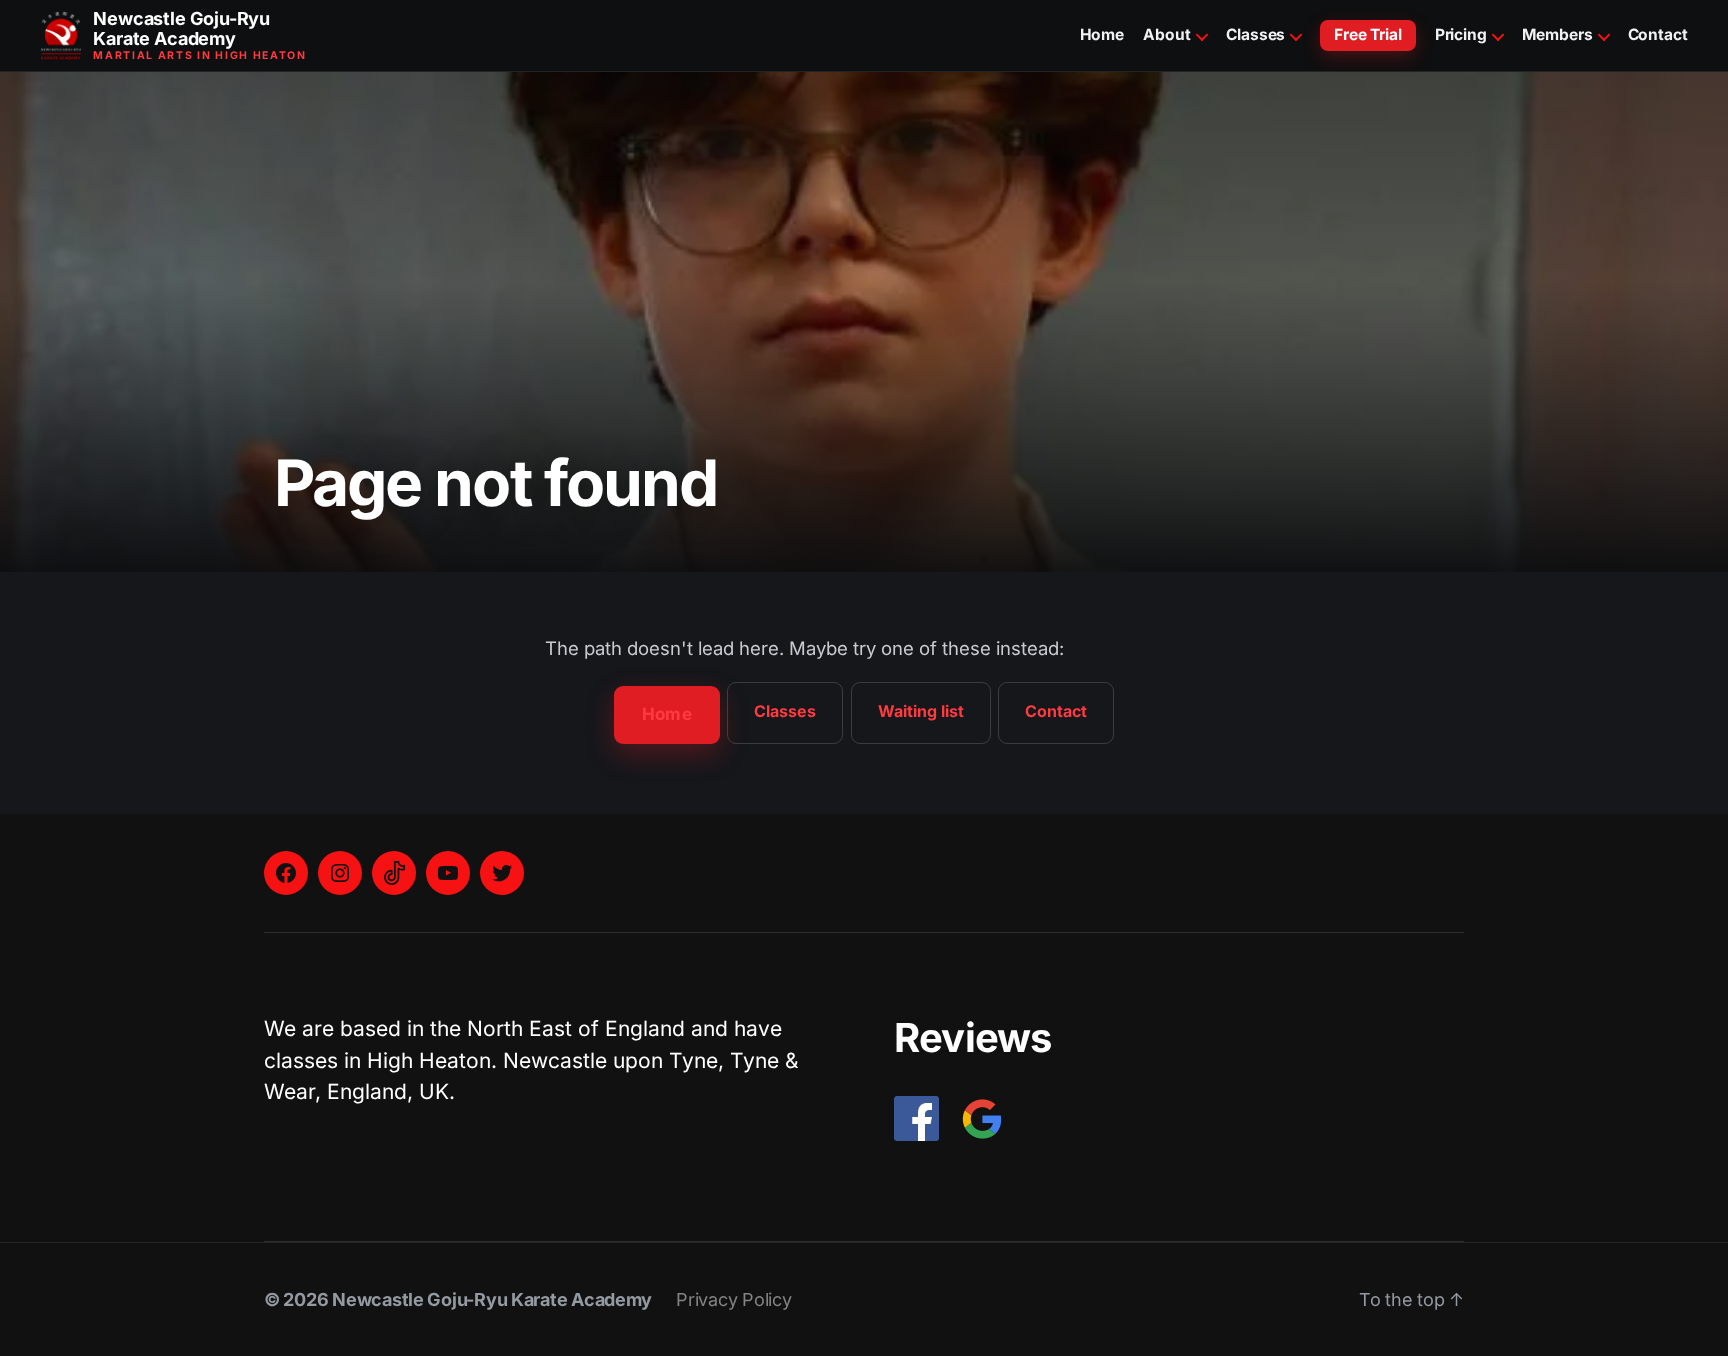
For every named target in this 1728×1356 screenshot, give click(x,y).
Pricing (1461, 35)
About (1167, 35)
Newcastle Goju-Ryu (181, 29)
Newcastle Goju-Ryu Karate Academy (492, 1299)
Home (1102, 35)
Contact (1658, 35)
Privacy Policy (733, 1299)
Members (1557, 35)
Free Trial (1368, 34)
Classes (1255, 35)
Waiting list (921, 711)
